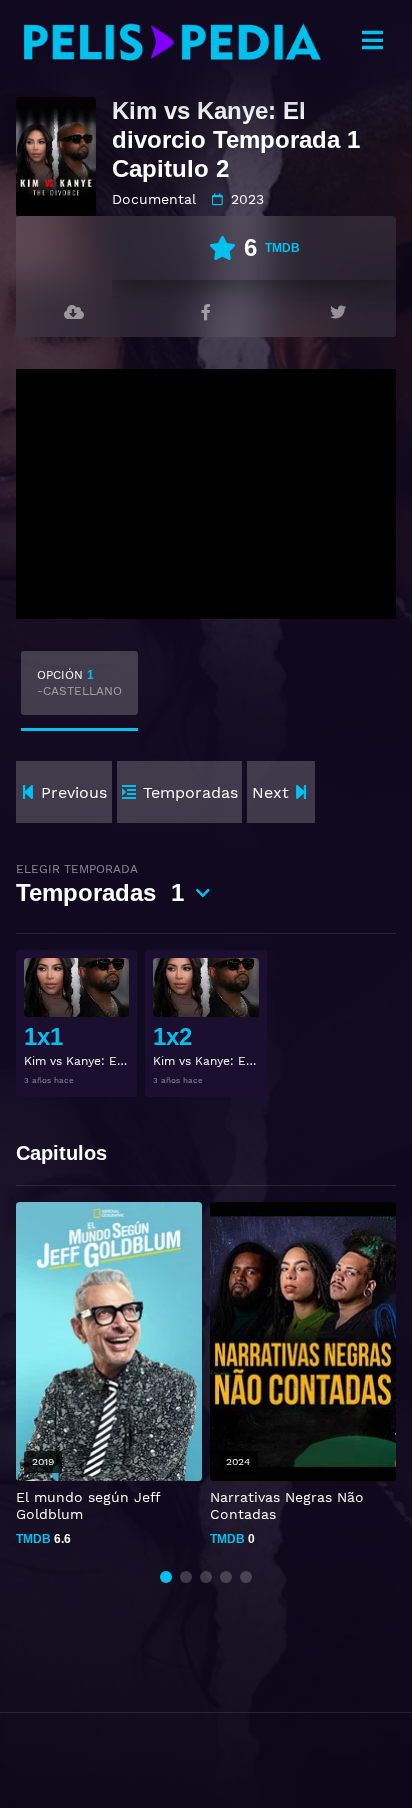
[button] (166, 1577)
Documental (154, 199)
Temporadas (100, 884)
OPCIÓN (79, 683)
